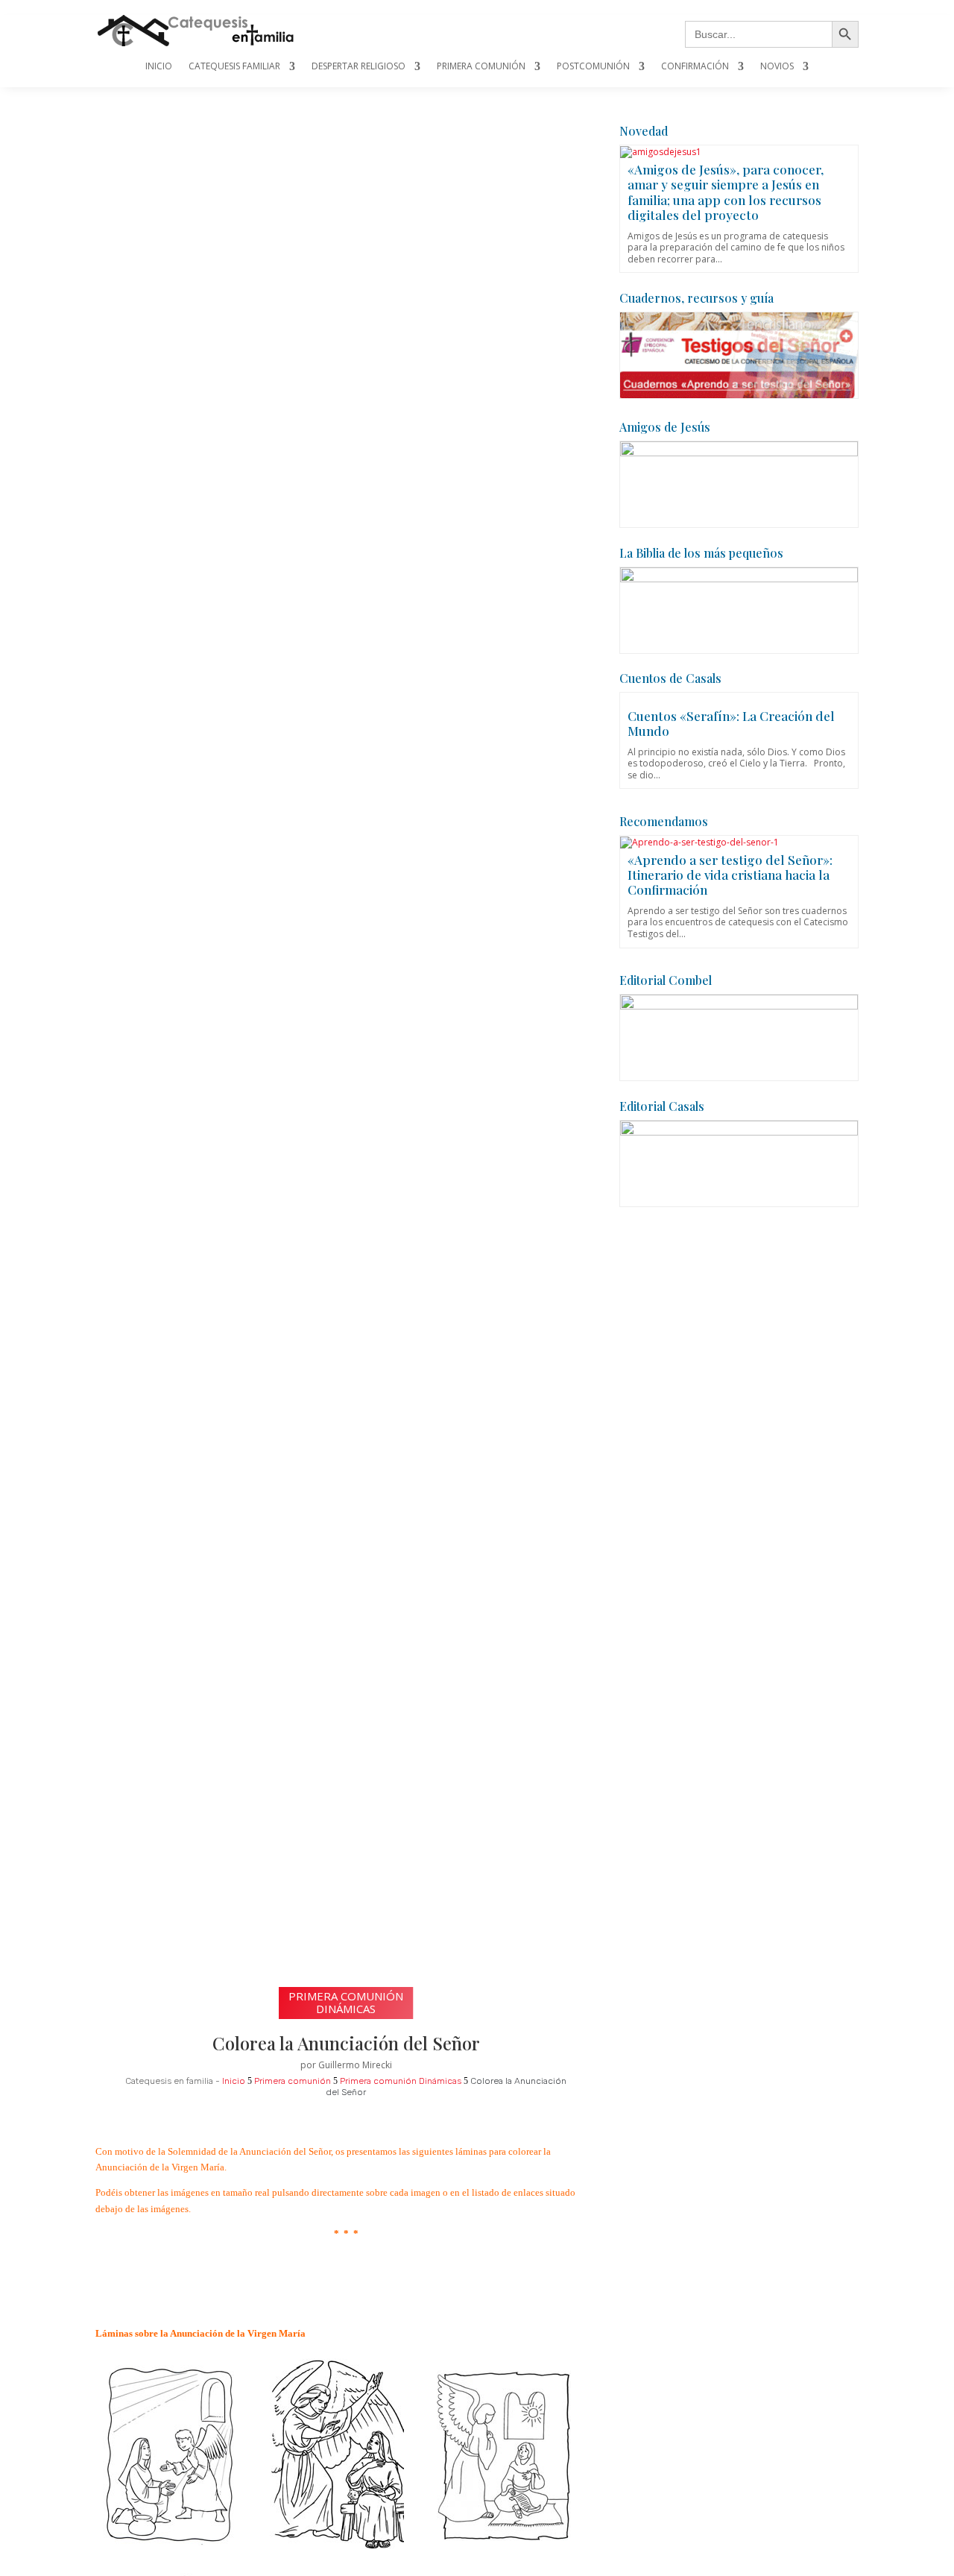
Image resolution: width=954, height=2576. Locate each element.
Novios (777, 67)
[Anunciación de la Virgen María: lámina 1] (170, 2543)
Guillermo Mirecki (355, 2065)
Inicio (159, 67)
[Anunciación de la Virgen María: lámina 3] (504, 2538)
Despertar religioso (358, 67)
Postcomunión (593, 67)
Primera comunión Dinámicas (346, 2002)
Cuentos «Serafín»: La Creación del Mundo (731, 723)
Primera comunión (481, 67)
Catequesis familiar (234, 67)
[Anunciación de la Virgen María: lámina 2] (337, 2550)
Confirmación (695, 67)
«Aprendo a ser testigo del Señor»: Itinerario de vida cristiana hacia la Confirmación (730, 875)
